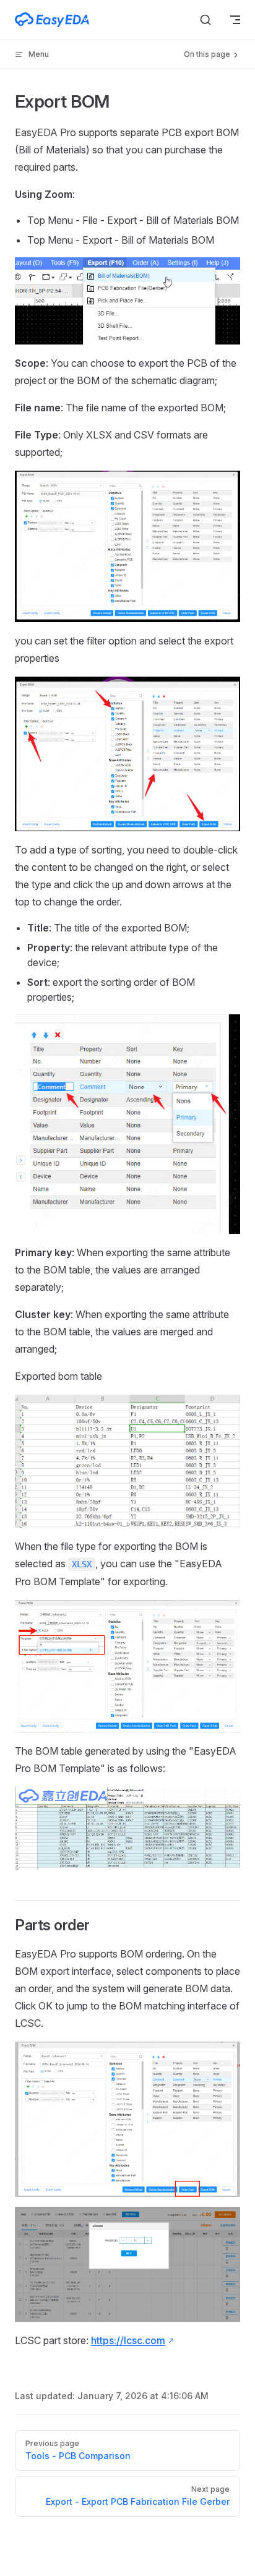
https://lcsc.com (128, 2340)
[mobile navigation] (235, 20)
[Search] (205, 20)
